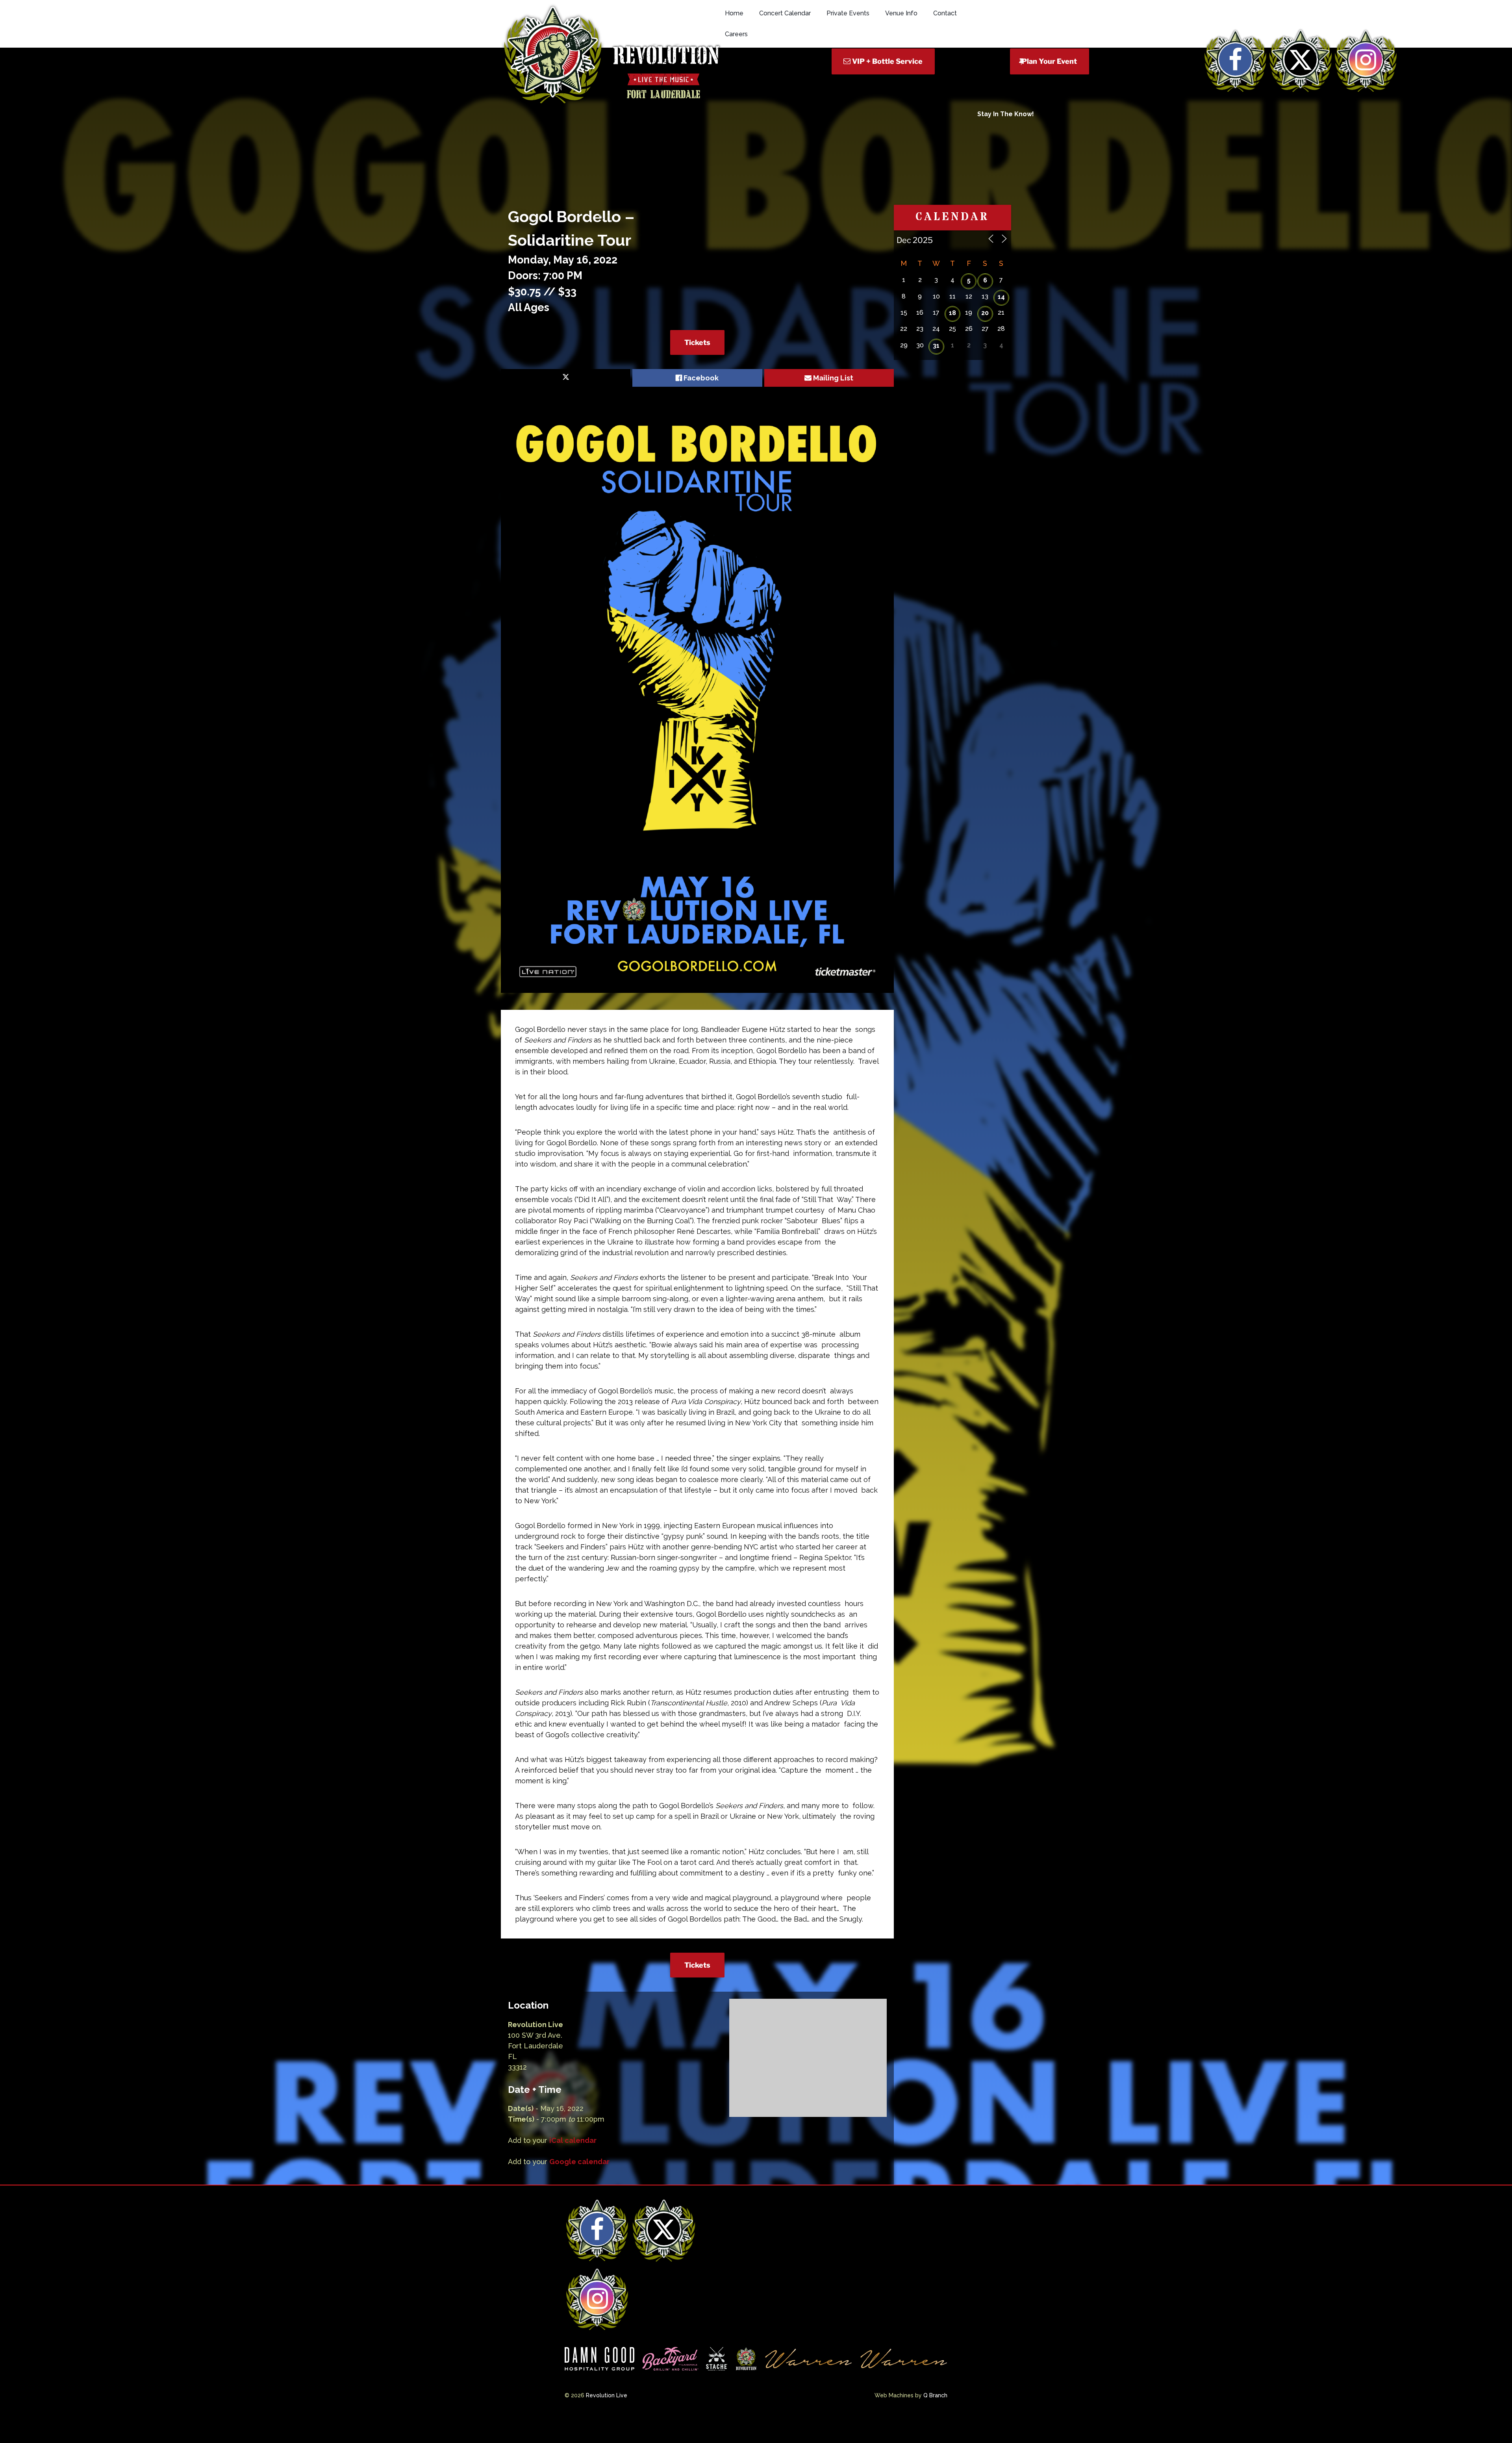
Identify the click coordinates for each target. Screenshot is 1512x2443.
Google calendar (579, 2162)
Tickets (697, 342)
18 (952, 313)
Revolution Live (607, 2395)
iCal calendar (573, 2140)
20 (985, 313)
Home (734, 13)
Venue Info (901, 13)
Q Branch (935, 2395)
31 (936, 346)
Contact (945, 13)
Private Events (848, 13)
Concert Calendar (785, 13)
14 (1001, 297)
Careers (736, 34)
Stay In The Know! (1006, 114)
